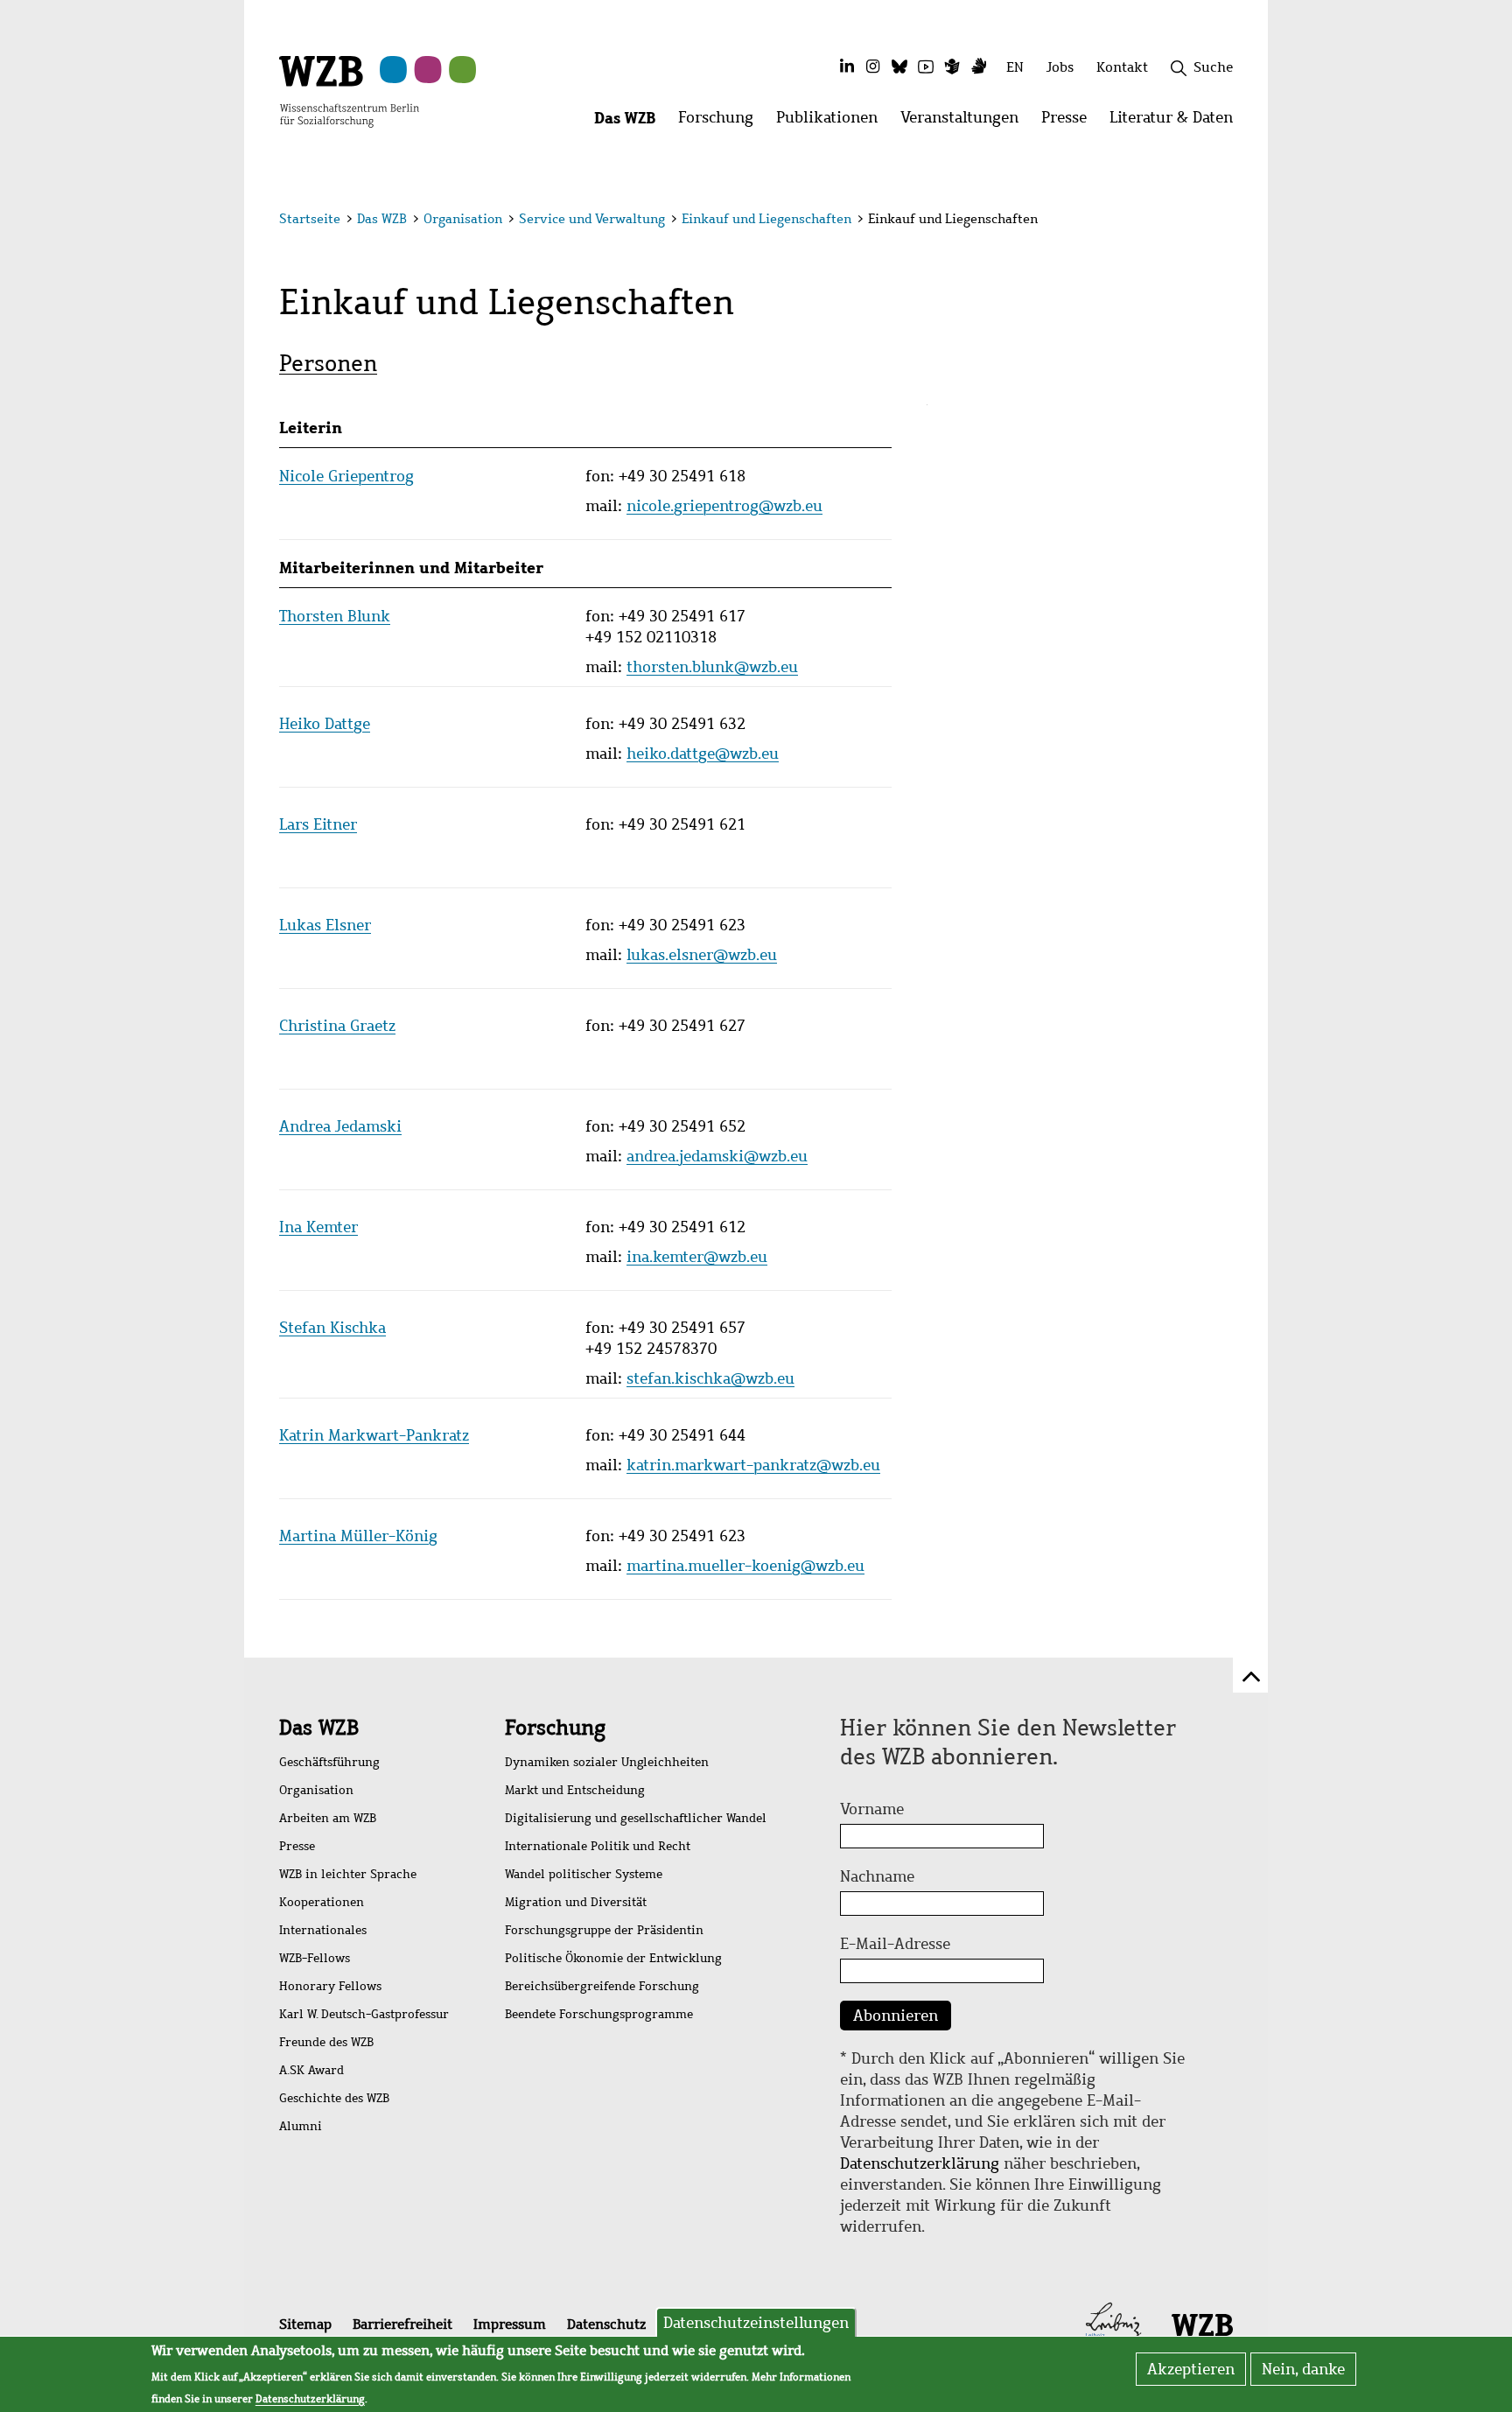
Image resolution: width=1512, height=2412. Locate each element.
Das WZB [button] (630, 122)
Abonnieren (896, 2016)
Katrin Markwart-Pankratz (374, 1435)
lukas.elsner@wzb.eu (702, 955)
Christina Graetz (337, 1026)
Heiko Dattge (325, 724)
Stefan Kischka (332, 1328)
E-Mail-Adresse (895, 1944)
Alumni (301, 2126)
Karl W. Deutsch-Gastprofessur (364, 2014)
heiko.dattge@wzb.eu (703, 754)
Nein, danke (1303, 2369)
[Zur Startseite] (349, 90)
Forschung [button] (721, 122)
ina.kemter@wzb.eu (697, 1257)
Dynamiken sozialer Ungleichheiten (607, 1762)
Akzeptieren (1191, 2369)
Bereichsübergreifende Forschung (602, 1986)
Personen (328, 363)
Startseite (310, 219)
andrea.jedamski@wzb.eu (717, 1156)
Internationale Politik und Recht (598, 1846)
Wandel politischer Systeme (584, 1874)
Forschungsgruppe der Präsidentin (604, 1930)
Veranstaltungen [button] (965, 122)
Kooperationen (322, 1902)
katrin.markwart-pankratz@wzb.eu (753, 1465)
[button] (1236, 221)
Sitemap (305, 2324)
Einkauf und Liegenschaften (766, 219)
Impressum (510, 2324)
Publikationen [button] (833, 122)
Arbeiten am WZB (328, 1818)
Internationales (323, 1930)
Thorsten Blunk (335, 616)
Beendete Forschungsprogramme (599, 2014)
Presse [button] (1070, 122)
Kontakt (1122, 67)
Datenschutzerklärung (920, 2163)
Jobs (1060, 67)
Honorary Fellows (330, 1986)
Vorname (872, 1809)
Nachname (877, 1876)
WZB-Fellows (315, 1958)
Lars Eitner (318, 824)
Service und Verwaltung (592, 219)
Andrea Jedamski (340, 1126)
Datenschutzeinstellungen (756, 2323)
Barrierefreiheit (402, 2324)
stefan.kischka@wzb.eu (710, 1378)
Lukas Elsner (325, 925)
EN (1015, 67)
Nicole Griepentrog (346, 476)
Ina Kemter (318, 1227)
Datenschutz (606, 2324)
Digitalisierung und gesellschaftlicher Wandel (636, 1818)
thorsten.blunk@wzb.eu (712, 667)
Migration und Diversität (576, 1902)
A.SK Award (311, 2070)
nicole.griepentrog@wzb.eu (724, 506)
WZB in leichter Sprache (348, 1874)
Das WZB (382, 219)
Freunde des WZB (326, 2042)
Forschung (555, 1728)
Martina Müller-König (358, 1536)
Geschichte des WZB (334, 2098)
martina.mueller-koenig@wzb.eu (745, 1566)
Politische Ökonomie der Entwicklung (613, 1958)
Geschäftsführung (329, 1762)
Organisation (463, 219)
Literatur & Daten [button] (1177, 122)
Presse (297, 1846)
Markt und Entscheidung (575, 1790)
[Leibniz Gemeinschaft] (1113, 2324)
